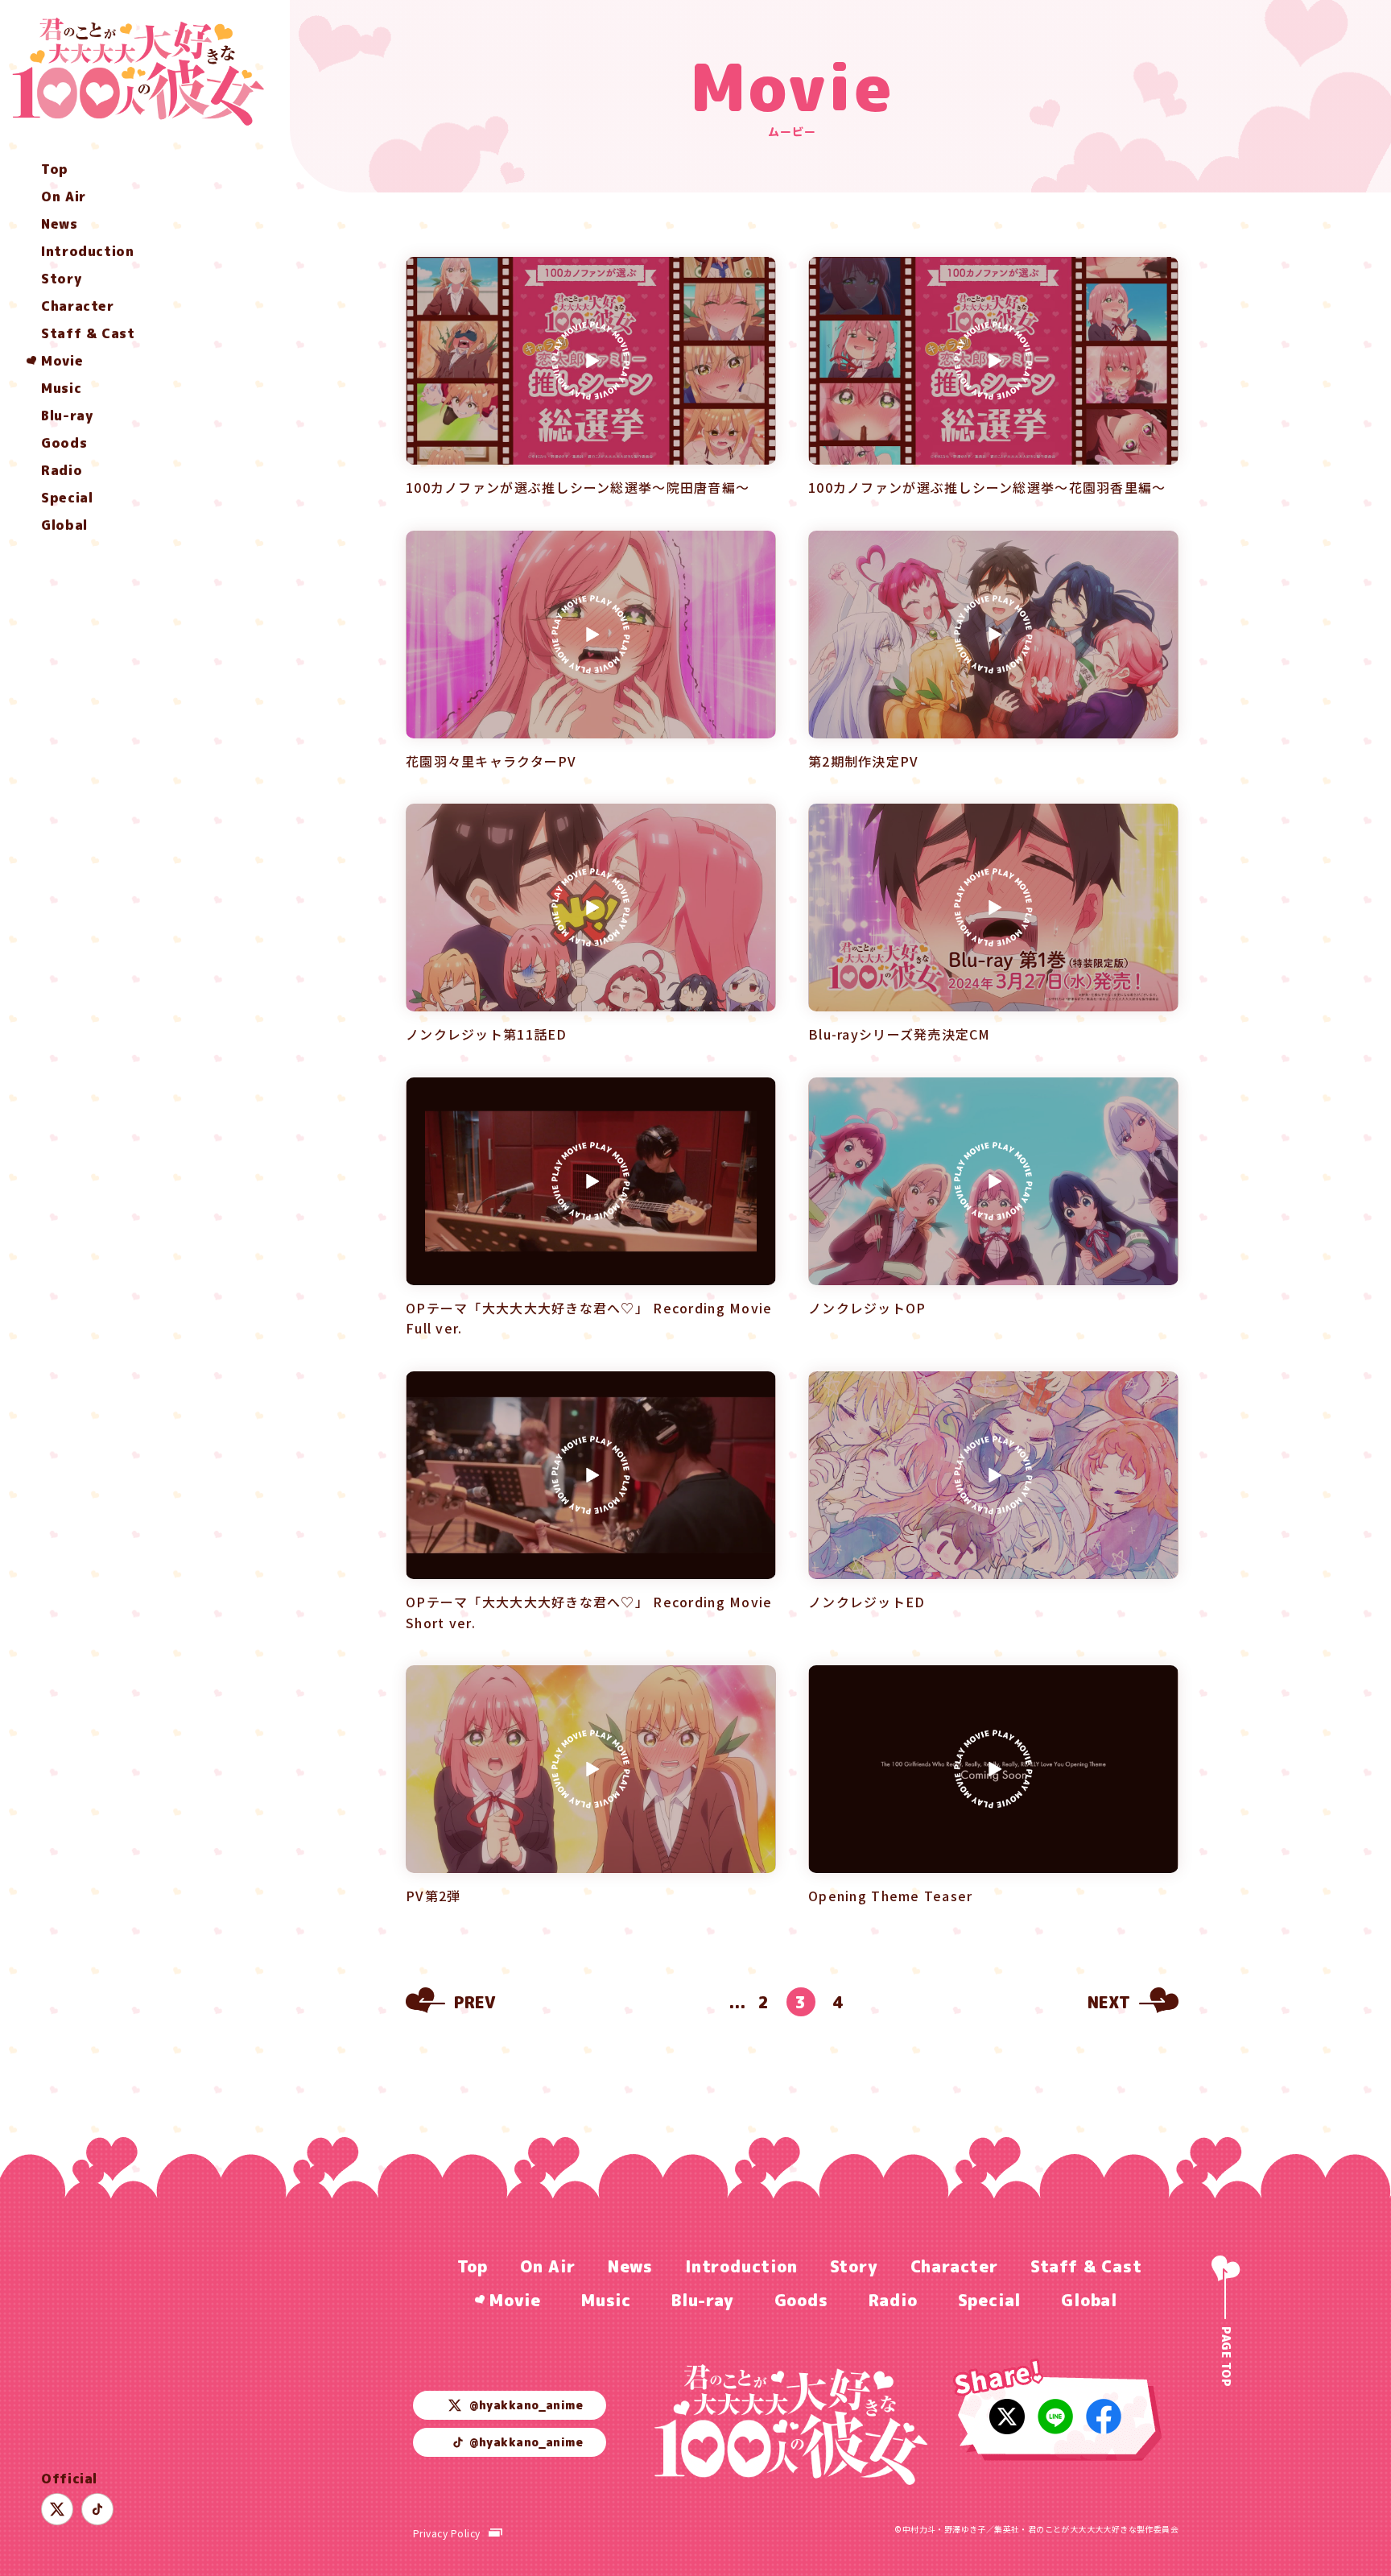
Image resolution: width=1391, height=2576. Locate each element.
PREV (475, 2002)
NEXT (1109, 2002)
